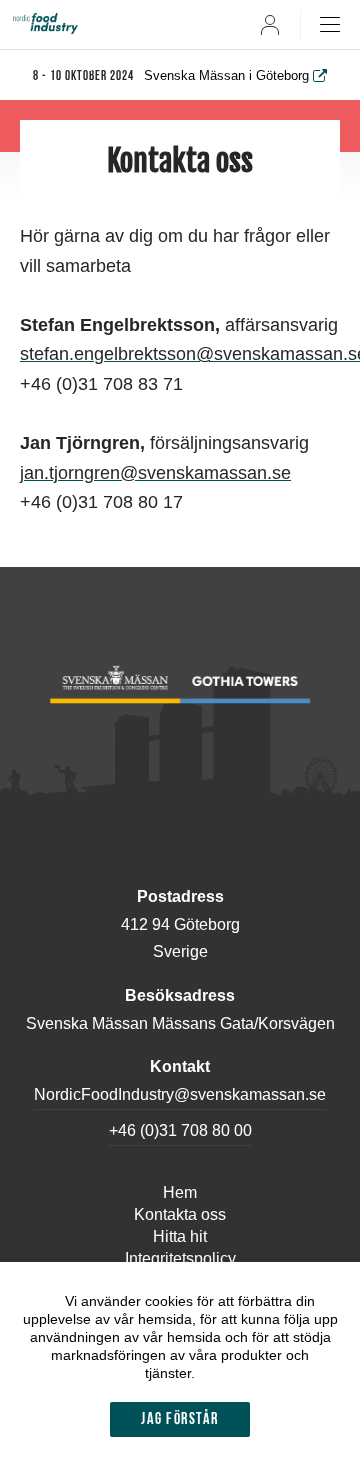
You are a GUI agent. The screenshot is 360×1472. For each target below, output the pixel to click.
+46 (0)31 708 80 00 (180, 1130)
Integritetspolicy (180, 1258)
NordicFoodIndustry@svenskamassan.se (180, 1094)
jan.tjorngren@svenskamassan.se (155, 473)
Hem (180, 1192)
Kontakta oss (180, 1214)
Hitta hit (180, 1236)
